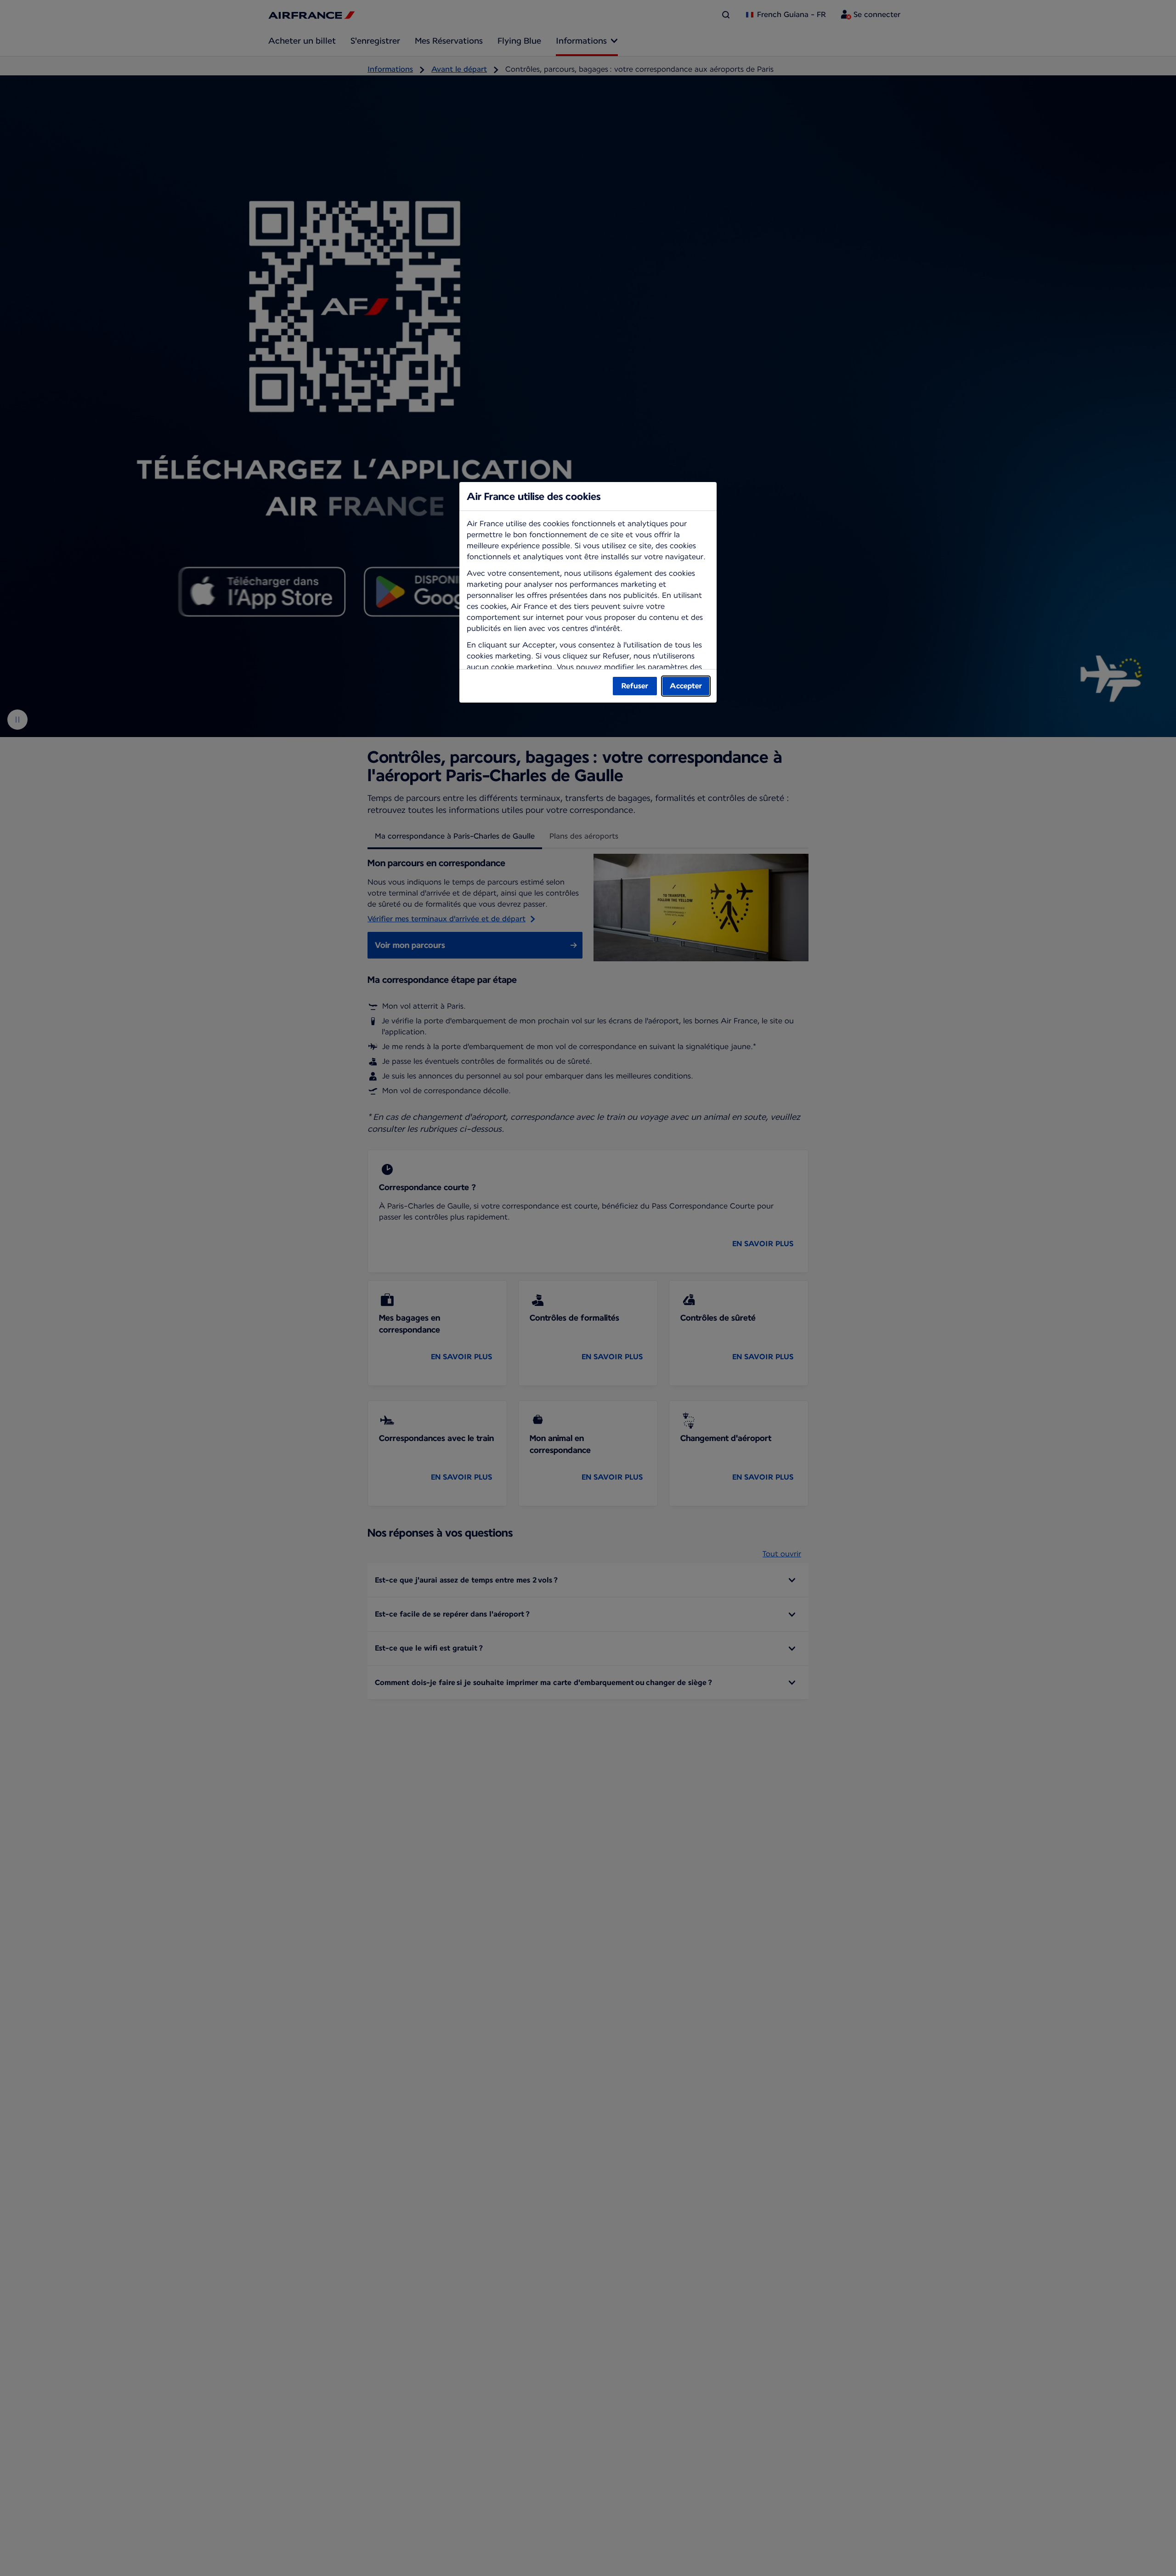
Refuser (635, 686)
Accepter (686, 686)
